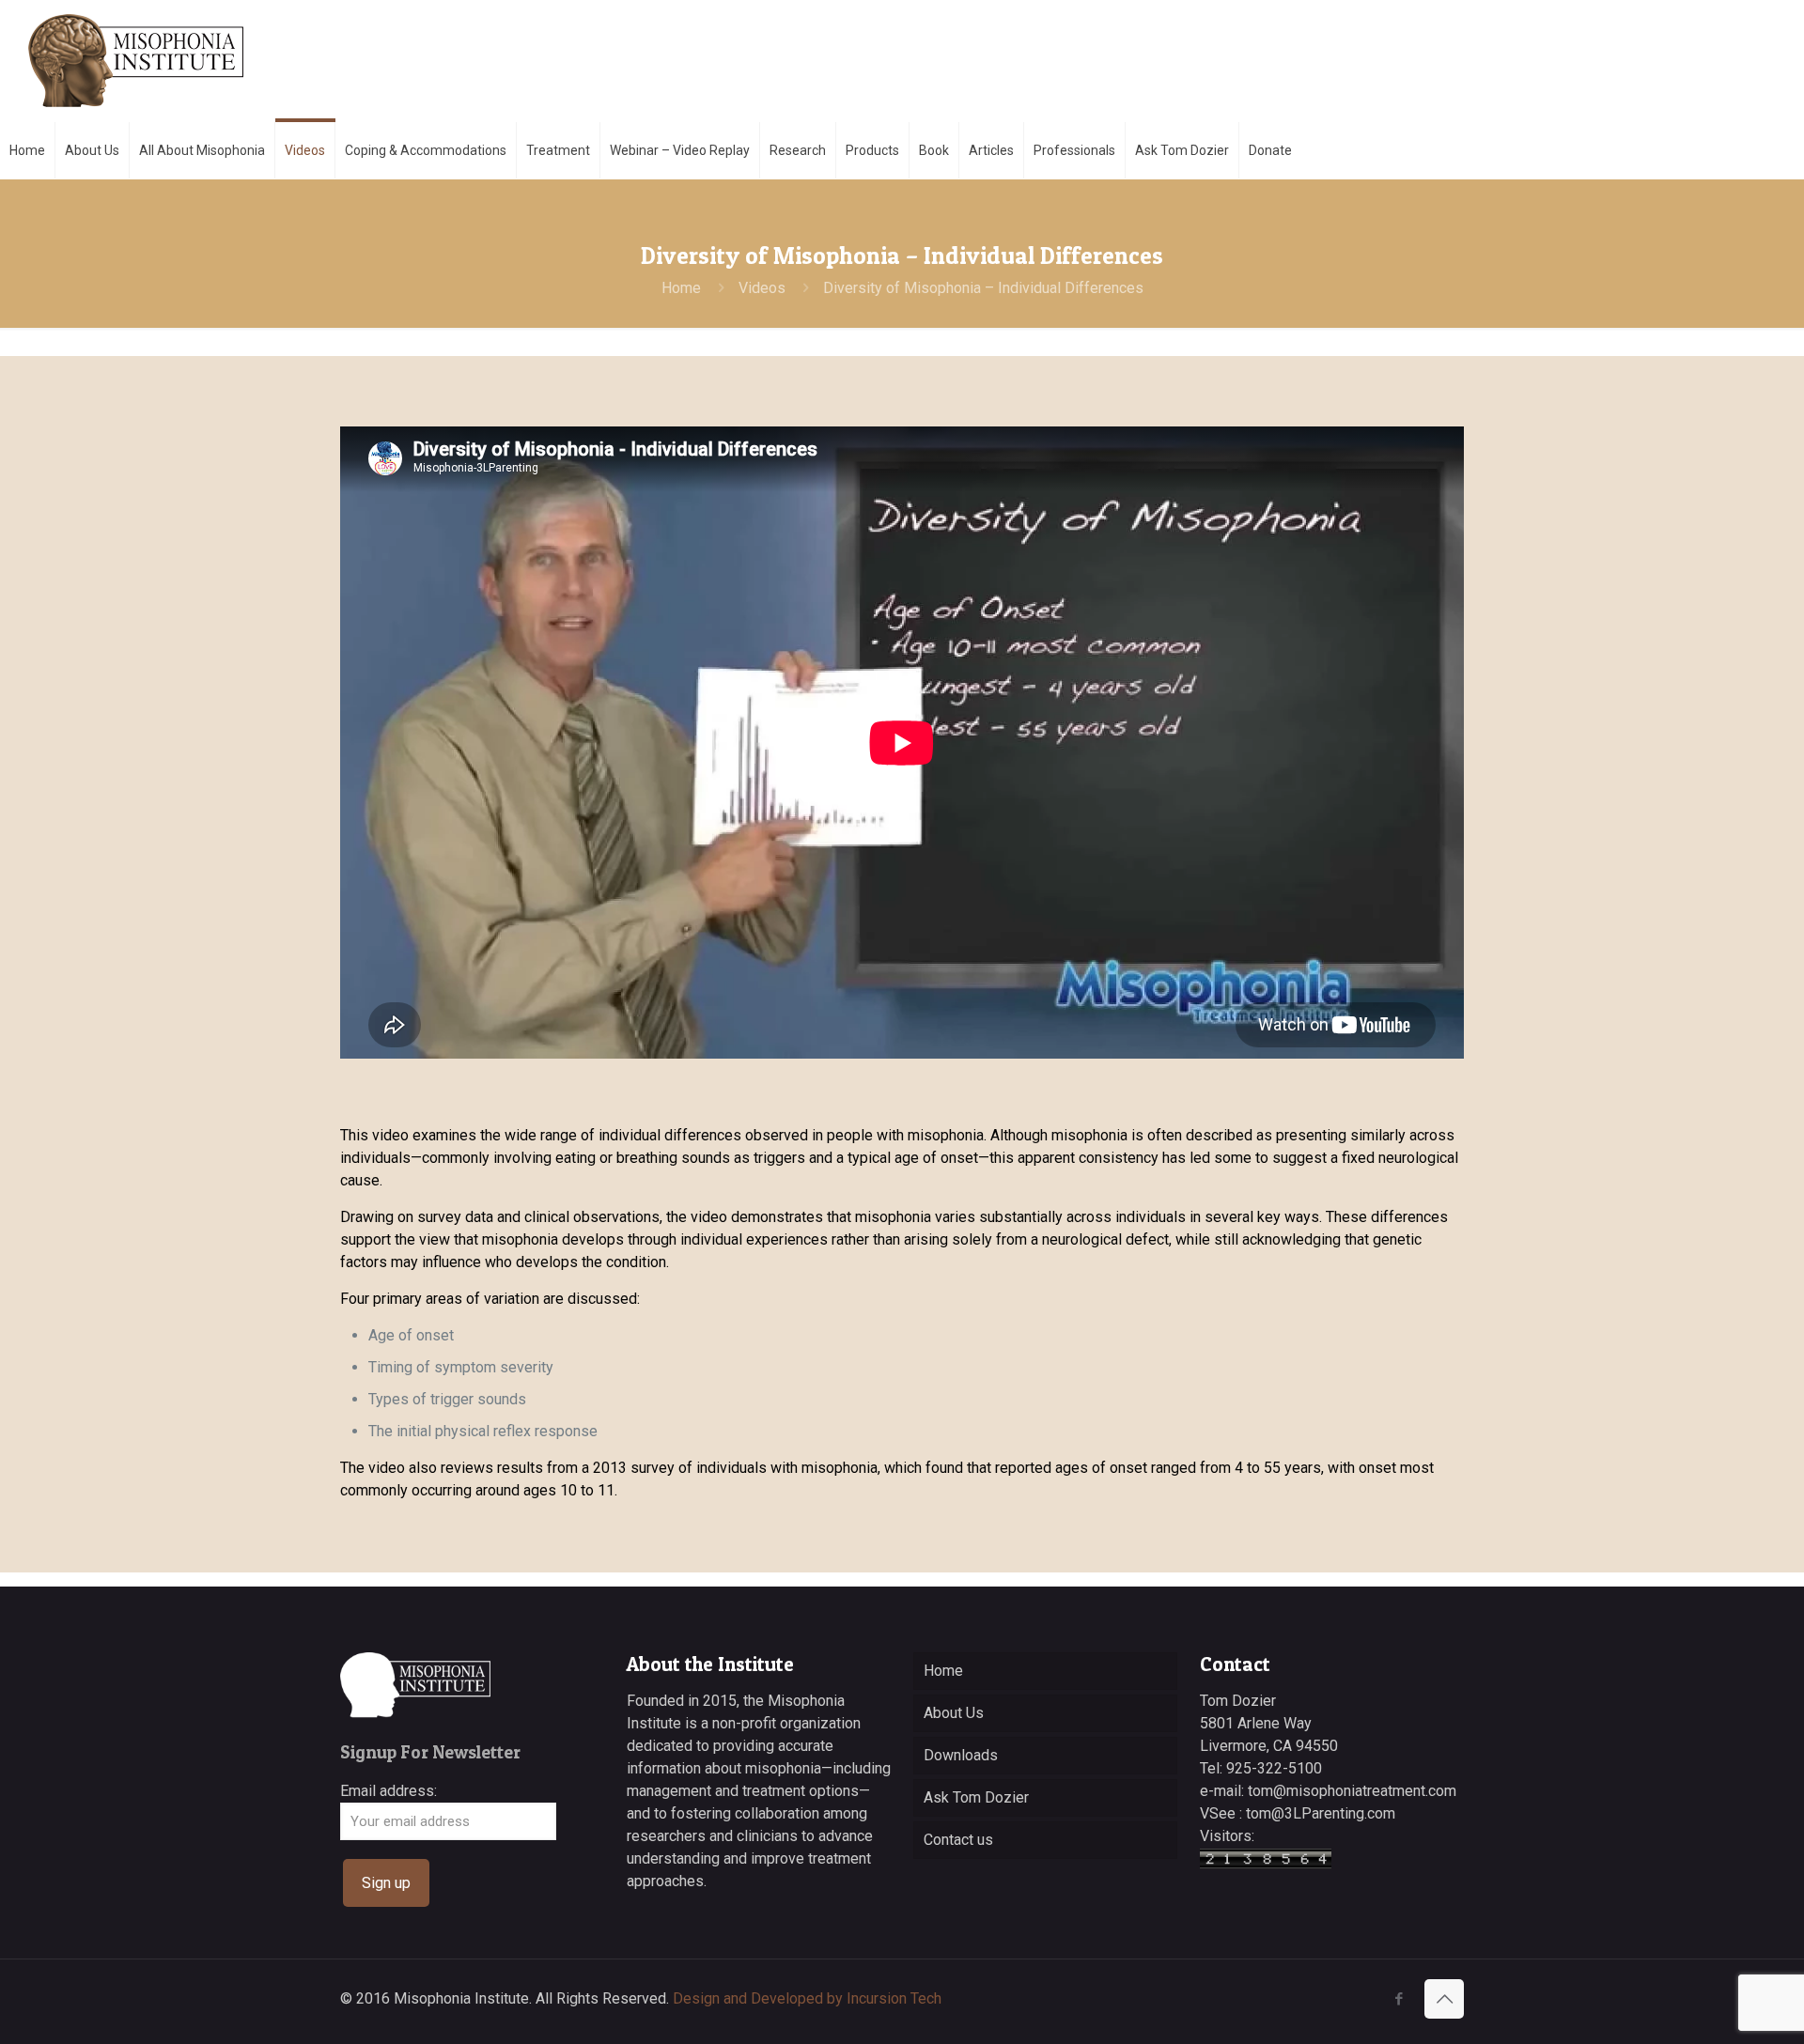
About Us (954, 1713)
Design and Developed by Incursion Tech (807, 1998)
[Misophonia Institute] (136, 61)
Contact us (958, 1840)
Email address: (389, 1791)
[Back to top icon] (1444, 1999)
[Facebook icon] (1399, 1999)
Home (681, 288)
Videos (762, 288)
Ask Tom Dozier (976, 1797)
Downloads (961, 1755)
